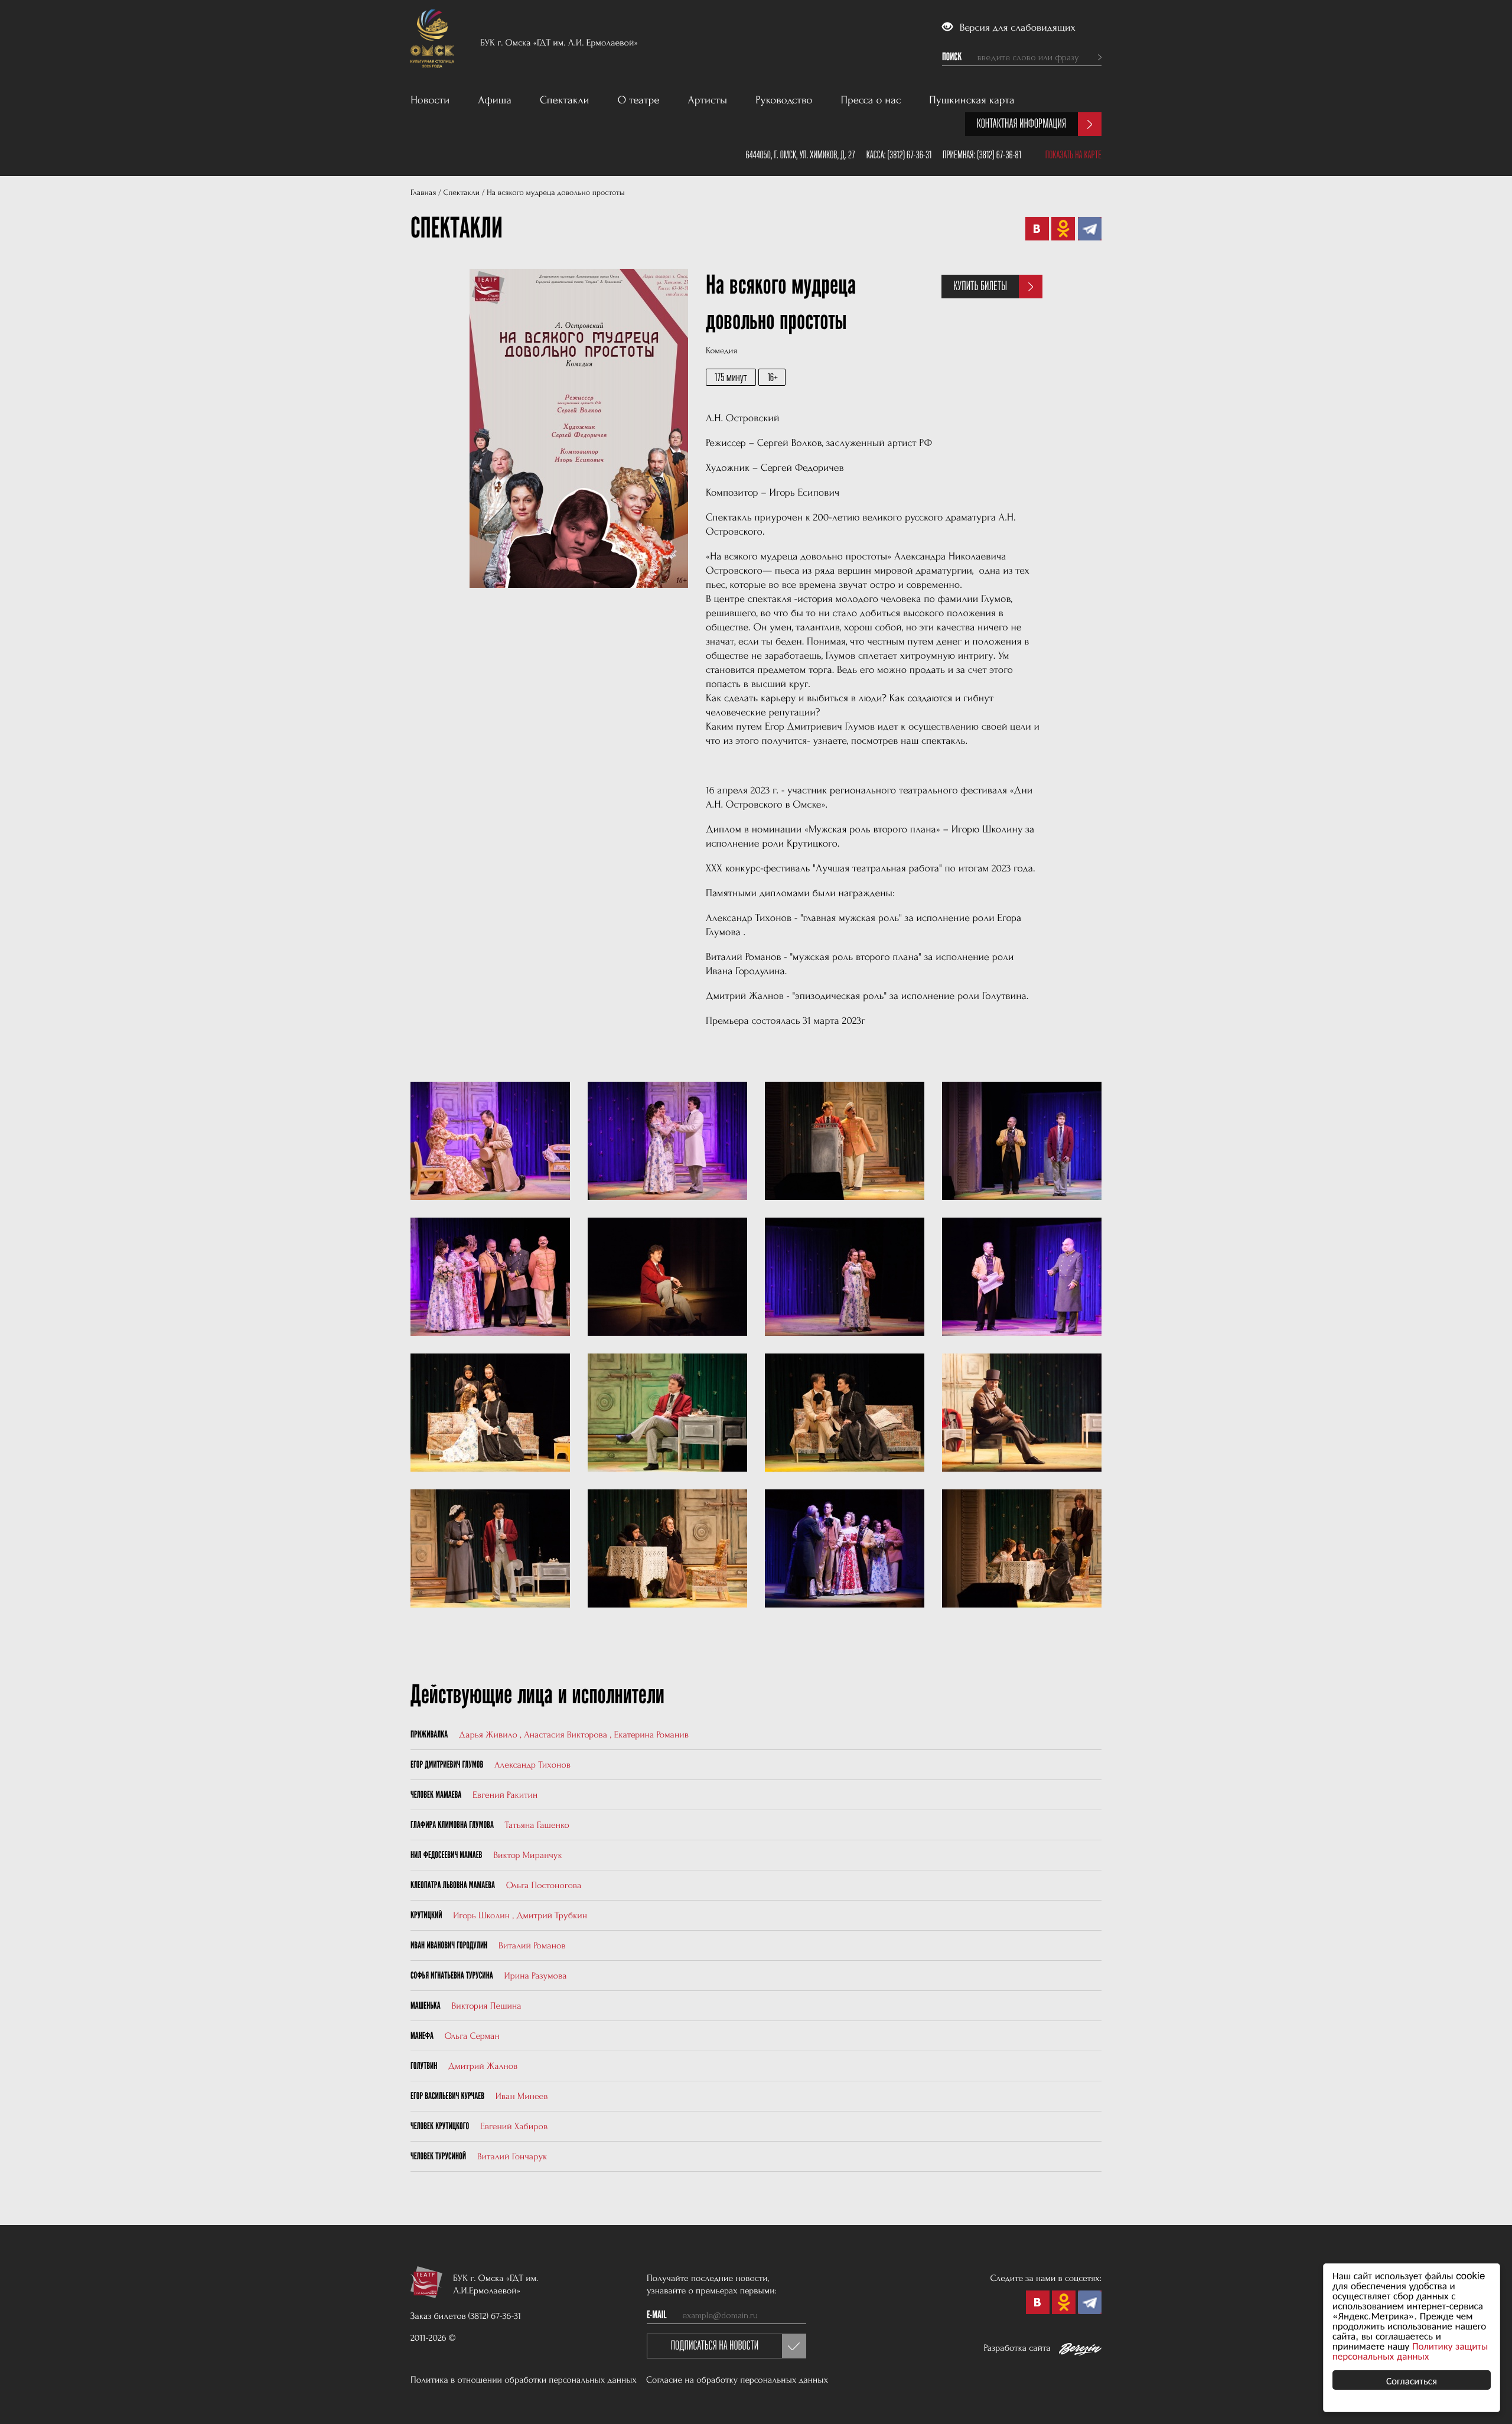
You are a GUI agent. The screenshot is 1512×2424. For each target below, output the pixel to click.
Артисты (708, 100)
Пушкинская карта (972, 100)
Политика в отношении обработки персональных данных (524, 2380)
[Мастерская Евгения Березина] (1080, 2351)
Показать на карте (1073, 155)
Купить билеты (980, 286)
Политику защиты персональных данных (1410, 2350)
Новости (430, 100)
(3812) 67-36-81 (999, 155)
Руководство (784, 100)
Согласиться (1412, 2380)
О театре (639, 100)
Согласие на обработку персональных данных (737, 2380)
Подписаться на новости (715, 2346)
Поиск (952, 57)
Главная (423, 193)
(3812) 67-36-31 (909, 155)
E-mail (657, 2315)
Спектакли (565, 100)
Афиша (495, 100)
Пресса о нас (871, 100)
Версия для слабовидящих (1016, 28)
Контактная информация (1021, 124)
